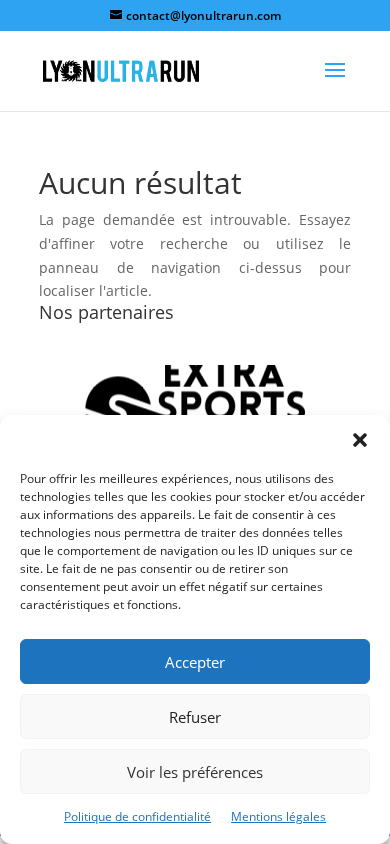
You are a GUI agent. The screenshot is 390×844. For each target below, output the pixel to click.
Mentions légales (278, 816)
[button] (360, 440)
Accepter (195, 662)
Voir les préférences (195, 772)
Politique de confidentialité (137, 816)
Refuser (195, 717)
